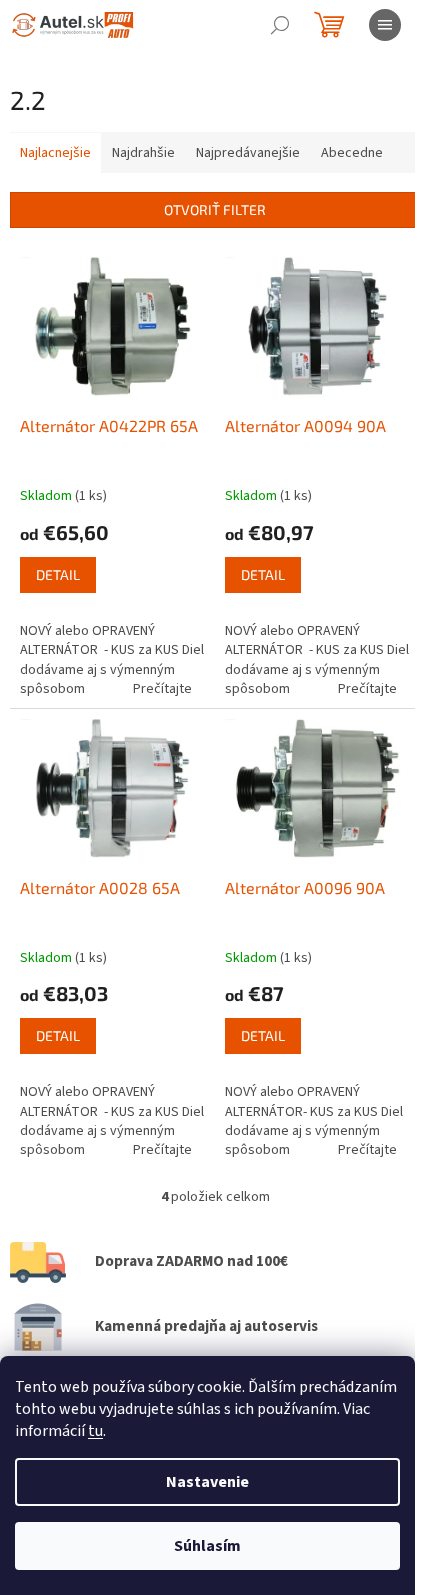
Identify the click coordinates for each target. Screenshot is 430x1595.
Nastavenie (207, 1482)
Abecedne (352, 153)
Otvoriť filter (215, 209)
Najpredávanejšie (248, 153)
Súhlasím (207, 1546)
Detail (58, 574)
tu (95, 1431)
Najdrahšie (143, 153)
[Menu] (385, 25)
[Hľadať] (280, 25)
